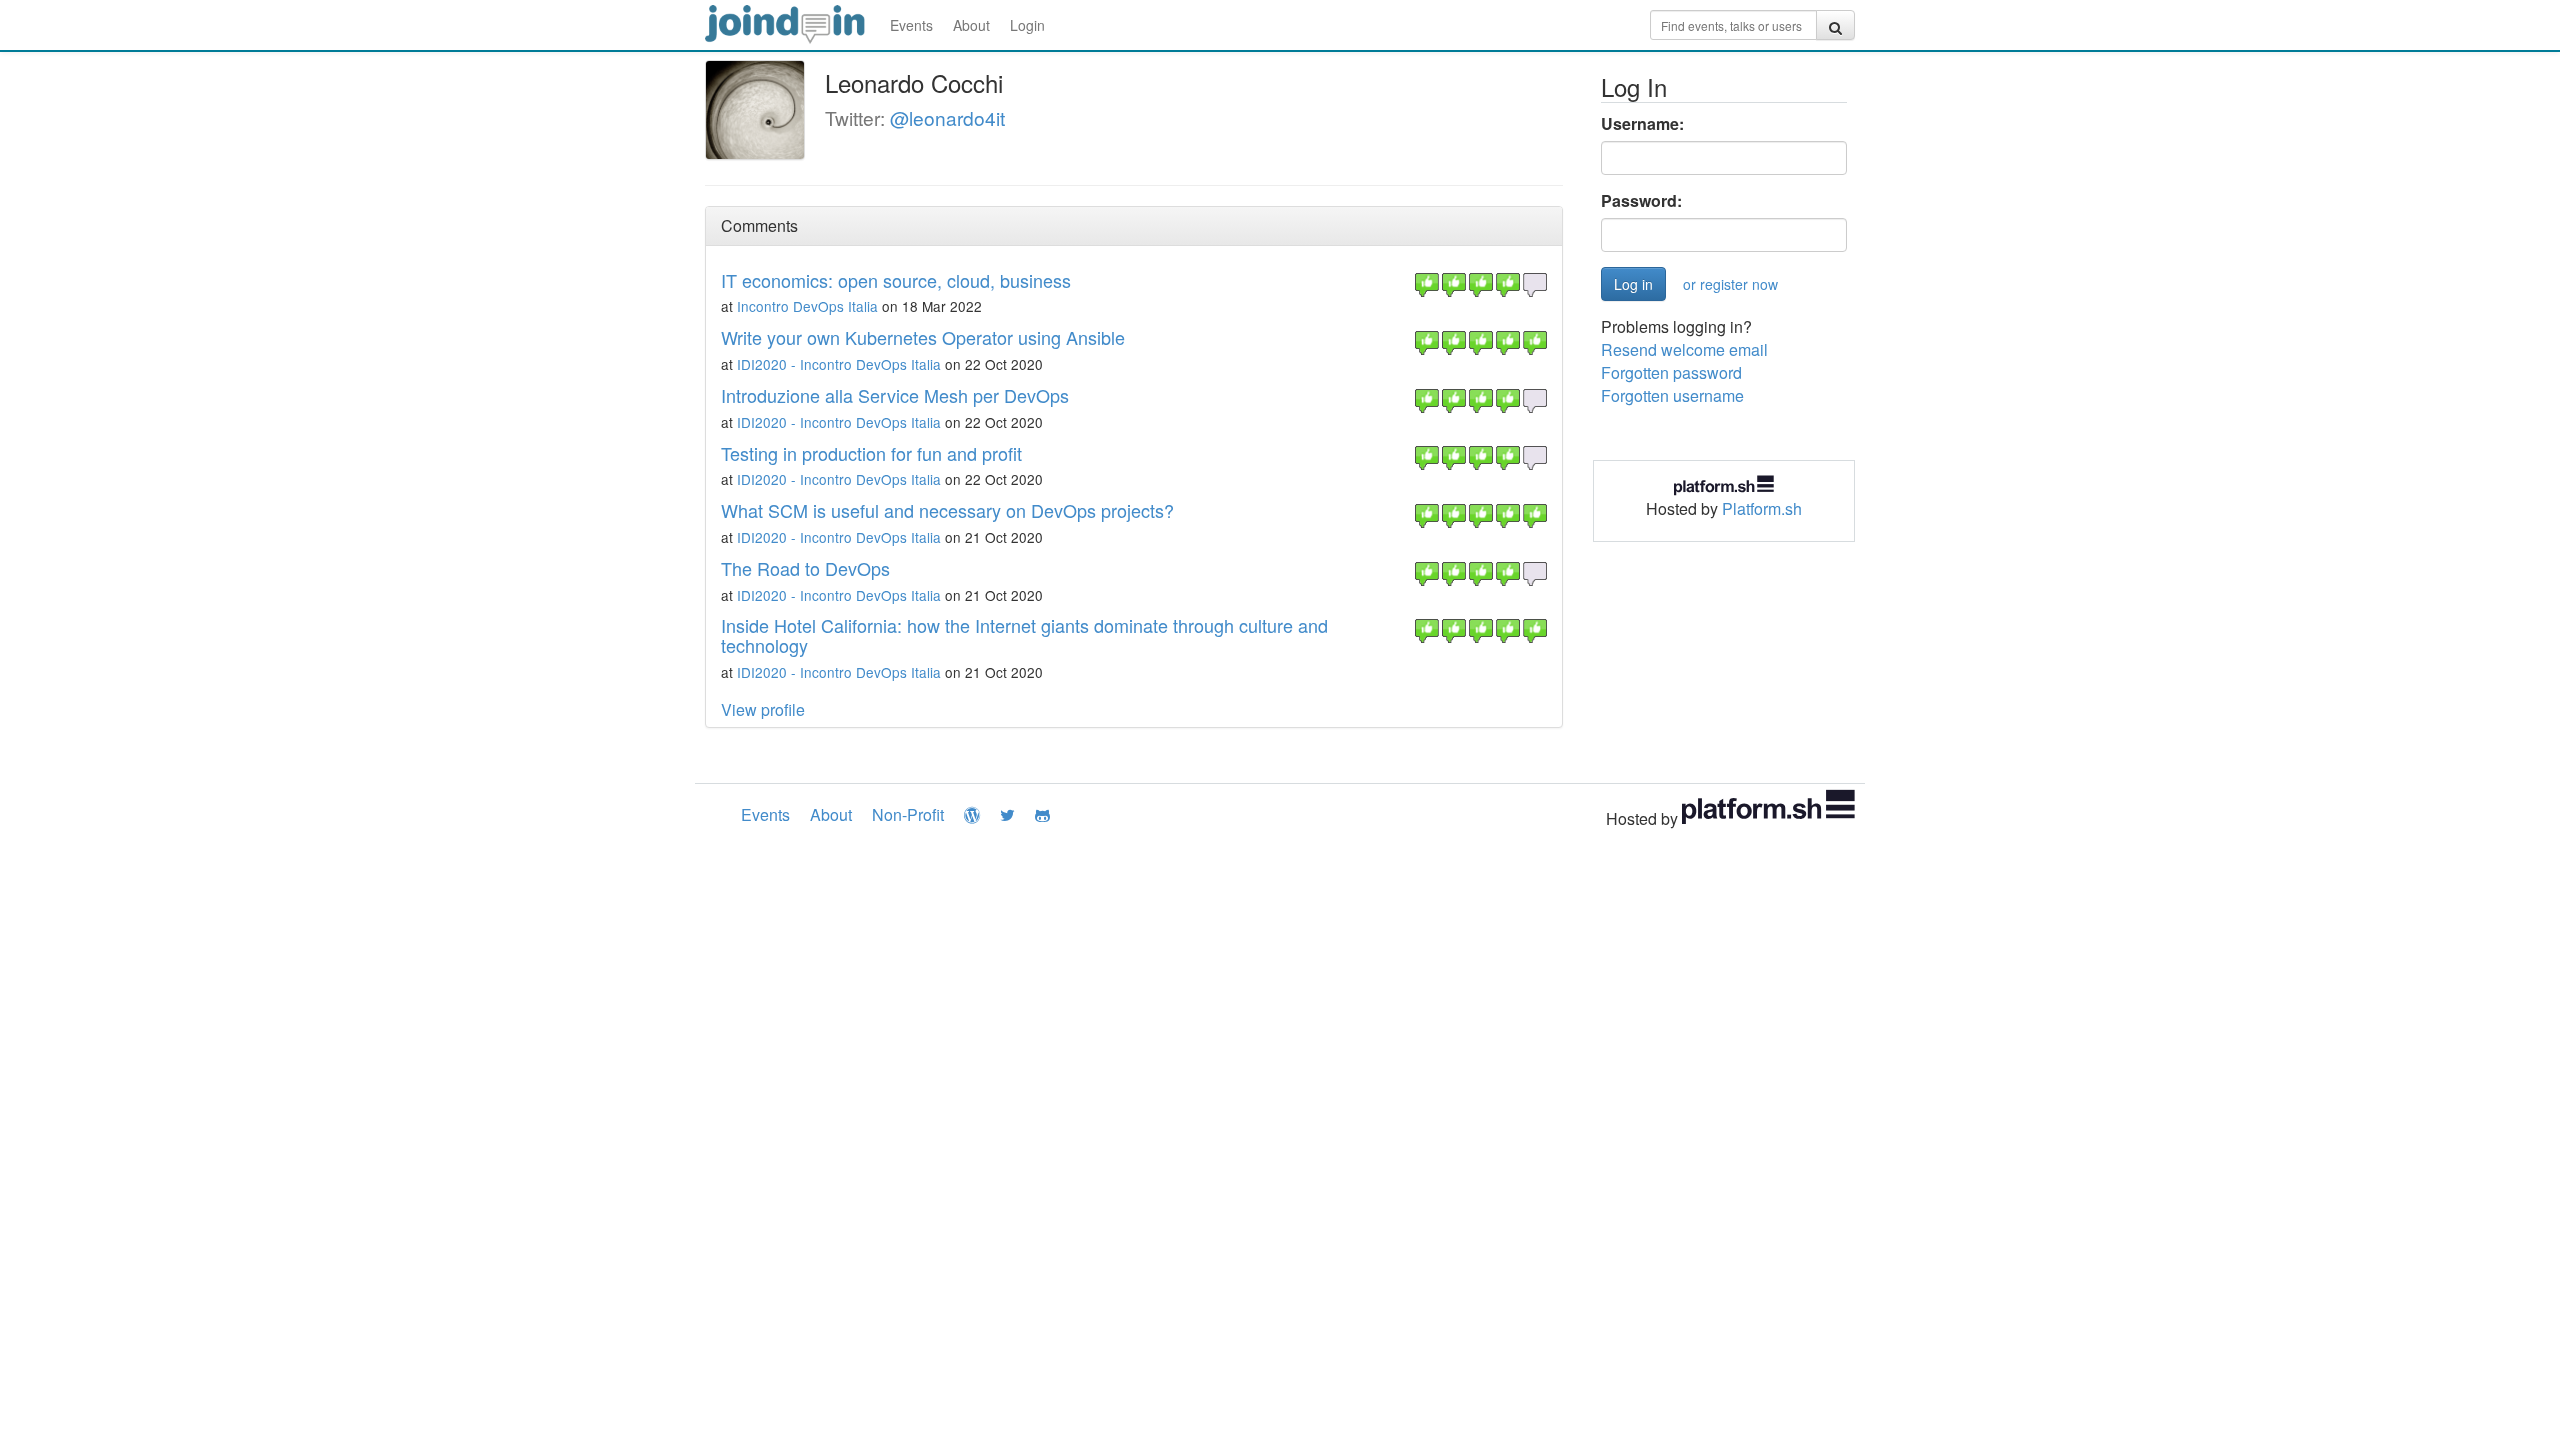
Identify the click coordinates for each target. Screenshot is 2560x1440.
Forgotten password (1671, 372)
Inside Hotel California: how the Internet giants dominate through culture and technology (1024, 635)
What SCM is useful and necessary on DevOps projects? (947, 510)
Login (1027, 25)
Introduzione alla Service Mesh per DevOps (895, 395)
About (971, 25)
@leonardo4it (947, 117)
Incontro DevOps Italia (807, 306)
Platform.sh (1762, 508)
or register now (1730, 284)
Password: (1641, 201)
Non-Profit (908, 814)
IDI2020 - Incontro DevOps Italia (839, 364)
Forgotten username (1672, 395)
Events (911, 25)
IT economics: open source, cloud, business (896, 280)
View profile (763, 709)
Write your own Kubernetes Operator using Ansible (923, 337)
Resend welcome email (1684, 349)
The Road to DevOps (805, 568)
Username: (1642, 124)
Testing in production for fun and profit (871, 453)
